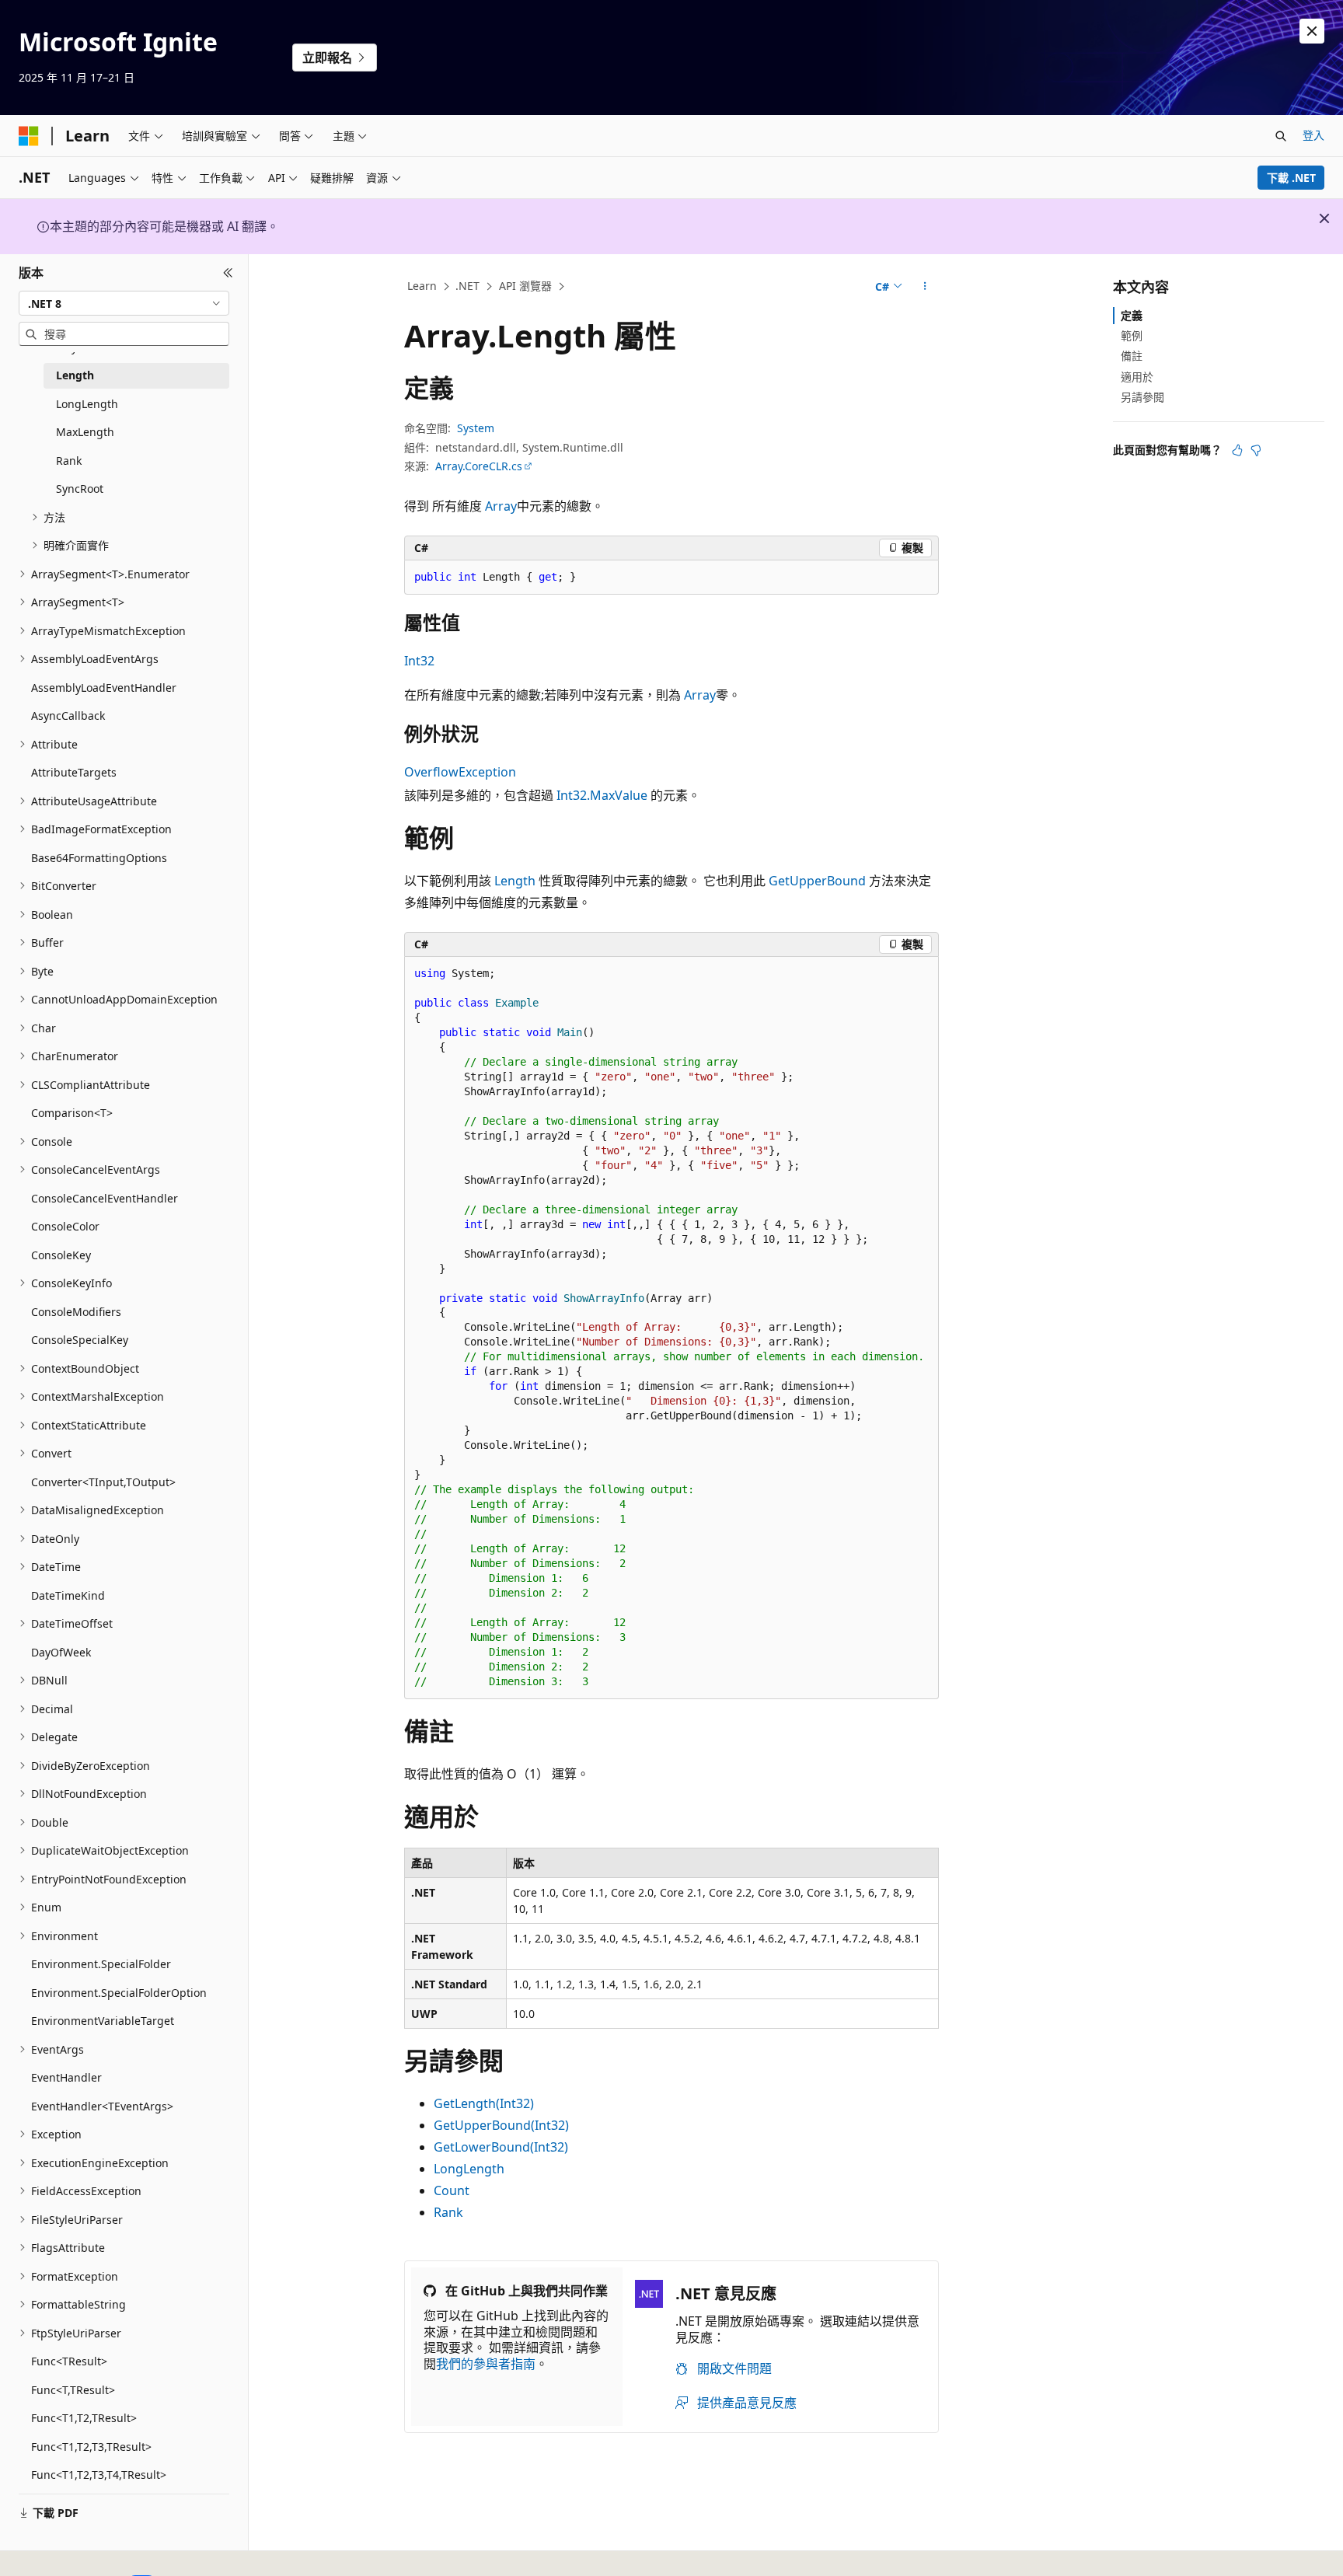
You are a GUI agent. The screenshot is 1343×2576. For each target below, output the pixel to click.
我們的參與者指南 (486, 2364)
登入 (1313, 135)
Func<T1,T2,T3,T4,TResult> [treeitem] (99, 2475)
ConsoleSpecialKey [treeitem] (80, 1340)
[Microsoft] (29, 136)
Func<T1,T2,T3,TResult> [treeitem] (91, 2447)
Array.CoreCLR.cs (479, 466)
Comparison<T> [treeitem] (72, 1113)
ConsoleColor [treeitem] (65, 1226)
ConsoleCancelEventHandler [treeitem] (105, 1198)
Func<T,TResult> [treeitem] (73, 2390)
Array (501, 506)
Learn (422, 286)
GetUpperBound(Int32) (501, 2125)
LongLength (469, 2169)
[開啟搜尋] (1281, 136)
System (476, 428)
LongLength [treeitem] (87, 404)
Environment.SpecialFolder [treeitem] (101, 1964)
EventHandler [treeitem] (66, 2077)
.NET (467, 286)
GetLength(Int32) (484, 2103)
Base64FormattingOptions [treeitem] (99, 858)
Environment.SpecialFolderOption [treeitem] (119, 1993)
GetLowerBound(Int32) (501, 2147)
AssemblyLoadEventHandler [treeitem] (104, 688)
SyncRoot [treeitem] (80, 489)
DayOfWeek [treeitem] (61, 1652)
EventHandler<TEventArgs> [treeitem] (102, 2106)
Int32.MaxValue (602, 795)
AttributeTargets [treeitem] (74, 772)
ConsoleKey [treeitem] (61, 1255)
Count (452, 2190)
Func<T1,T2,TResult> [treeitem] (84, 2418)
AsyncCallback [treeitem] (68, 716)
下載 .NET (1291, 178)
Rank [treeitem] (69, 461)
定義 (1132, 315)
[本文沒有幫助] (1256, 450)
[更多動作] (925, 287)
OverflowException (460, 772)
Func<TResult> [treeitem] (69, 2361)
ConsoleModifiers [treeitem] (76, 1312)
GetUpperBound (817, 881)
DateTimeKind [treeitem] (68, 1595)
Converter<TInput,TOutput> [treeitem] (103, 1482)
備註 (1132, 356)
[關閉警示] (1312, 31)
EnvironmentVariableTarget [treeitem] (103, 2021)
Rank (448, 2212)
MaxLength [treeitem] (85, 432)
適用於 (1137, 377)
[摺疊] (228, 273)
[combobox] (124, 303)
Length (515, 881)
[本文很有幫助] (1237, 450)
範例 (1132, 335)
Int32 (419, 661)
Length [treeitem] (75, 375)
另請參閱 (1142, 397)
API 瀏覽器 (525, 286)
